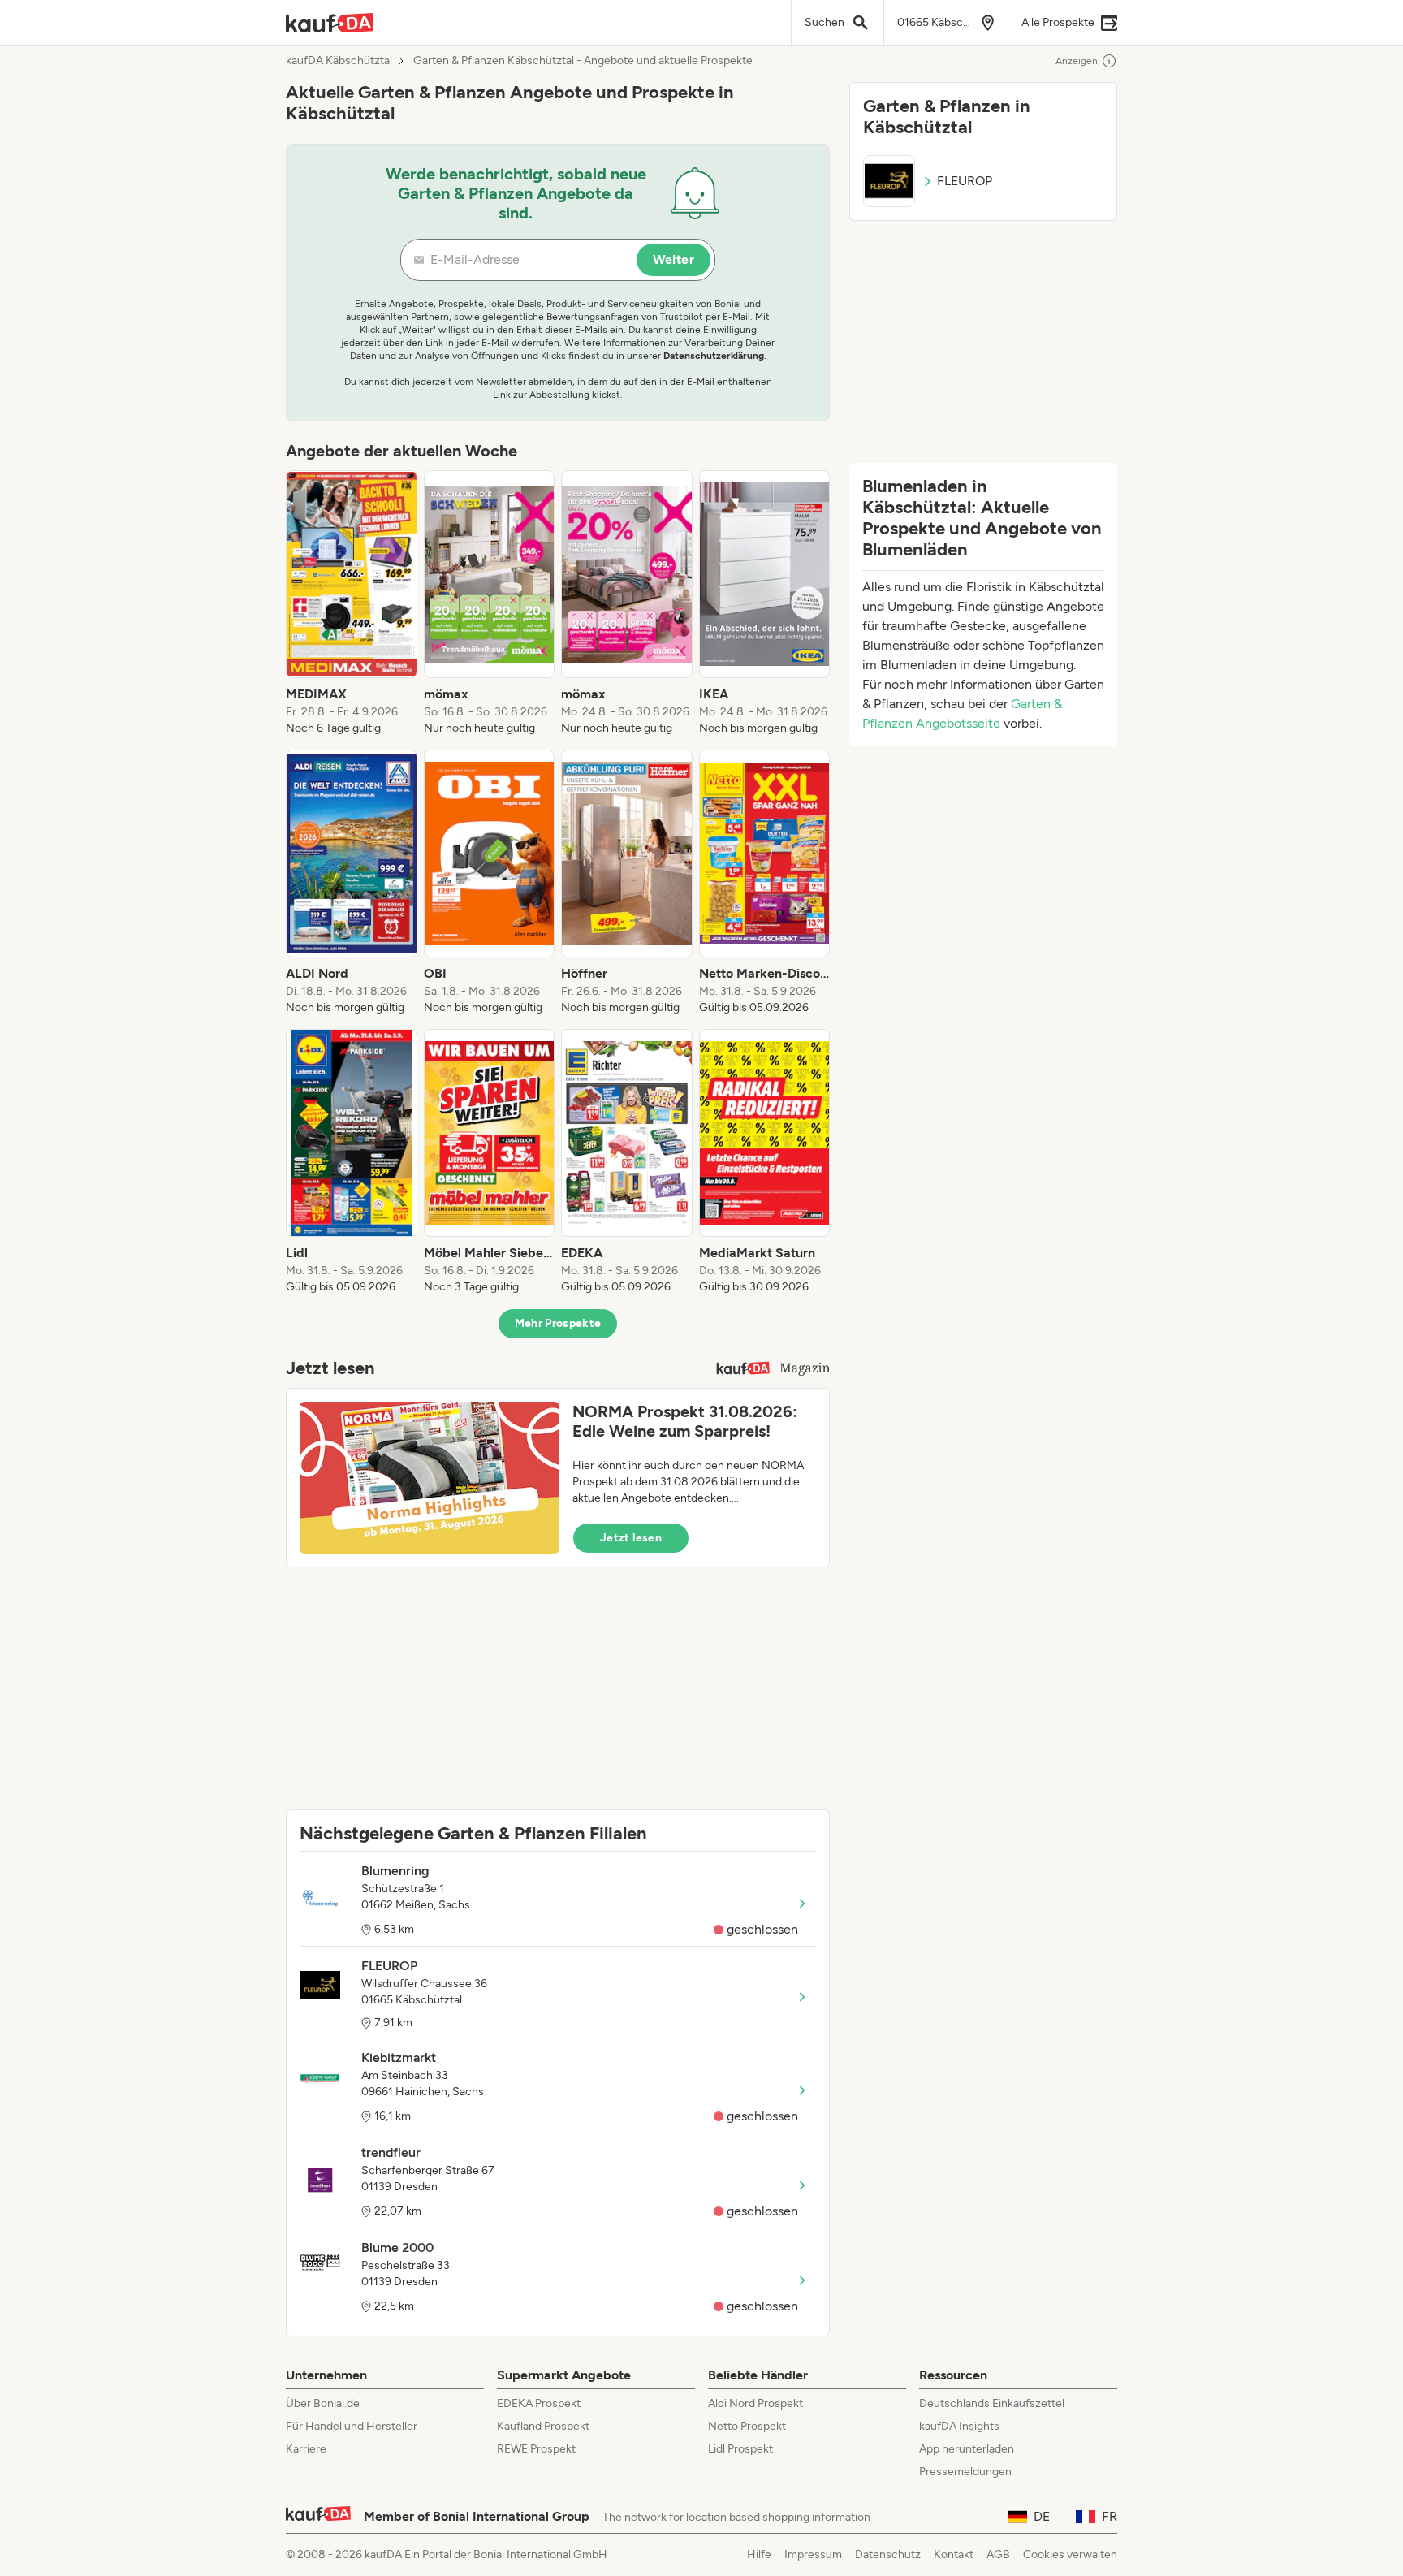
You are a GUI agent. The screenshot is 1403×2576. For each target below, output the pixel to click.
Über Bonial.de (323, 2403)
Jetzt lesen (631, 1538)
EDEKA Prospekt (539, 2403)
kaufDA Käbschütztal (339, 61)
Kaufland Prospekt (543, 2426)
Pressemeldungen (965, 2472)
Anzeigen (1077, 61)
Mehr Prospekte (558, 1323)
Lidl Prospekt (740, 2449)
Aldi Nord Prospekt (755, 2403)
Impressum (813, 2554)
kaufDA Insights (959, 2426)
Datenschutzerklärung (714, 356)
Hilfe (759, 2554)
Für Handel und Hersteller (352, 2426)
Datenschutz (888, 2554)
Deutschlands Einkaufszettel (992, 2403)
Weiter (673, 259)
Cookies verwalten (1070, 2554)
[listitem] (352, 603)
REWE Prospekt (536, 2449)
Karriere (306, 2449)
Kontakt (954, 2554)
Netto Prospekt (747, 2426)
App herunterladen (967, 2449)
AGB (998, 2554)
